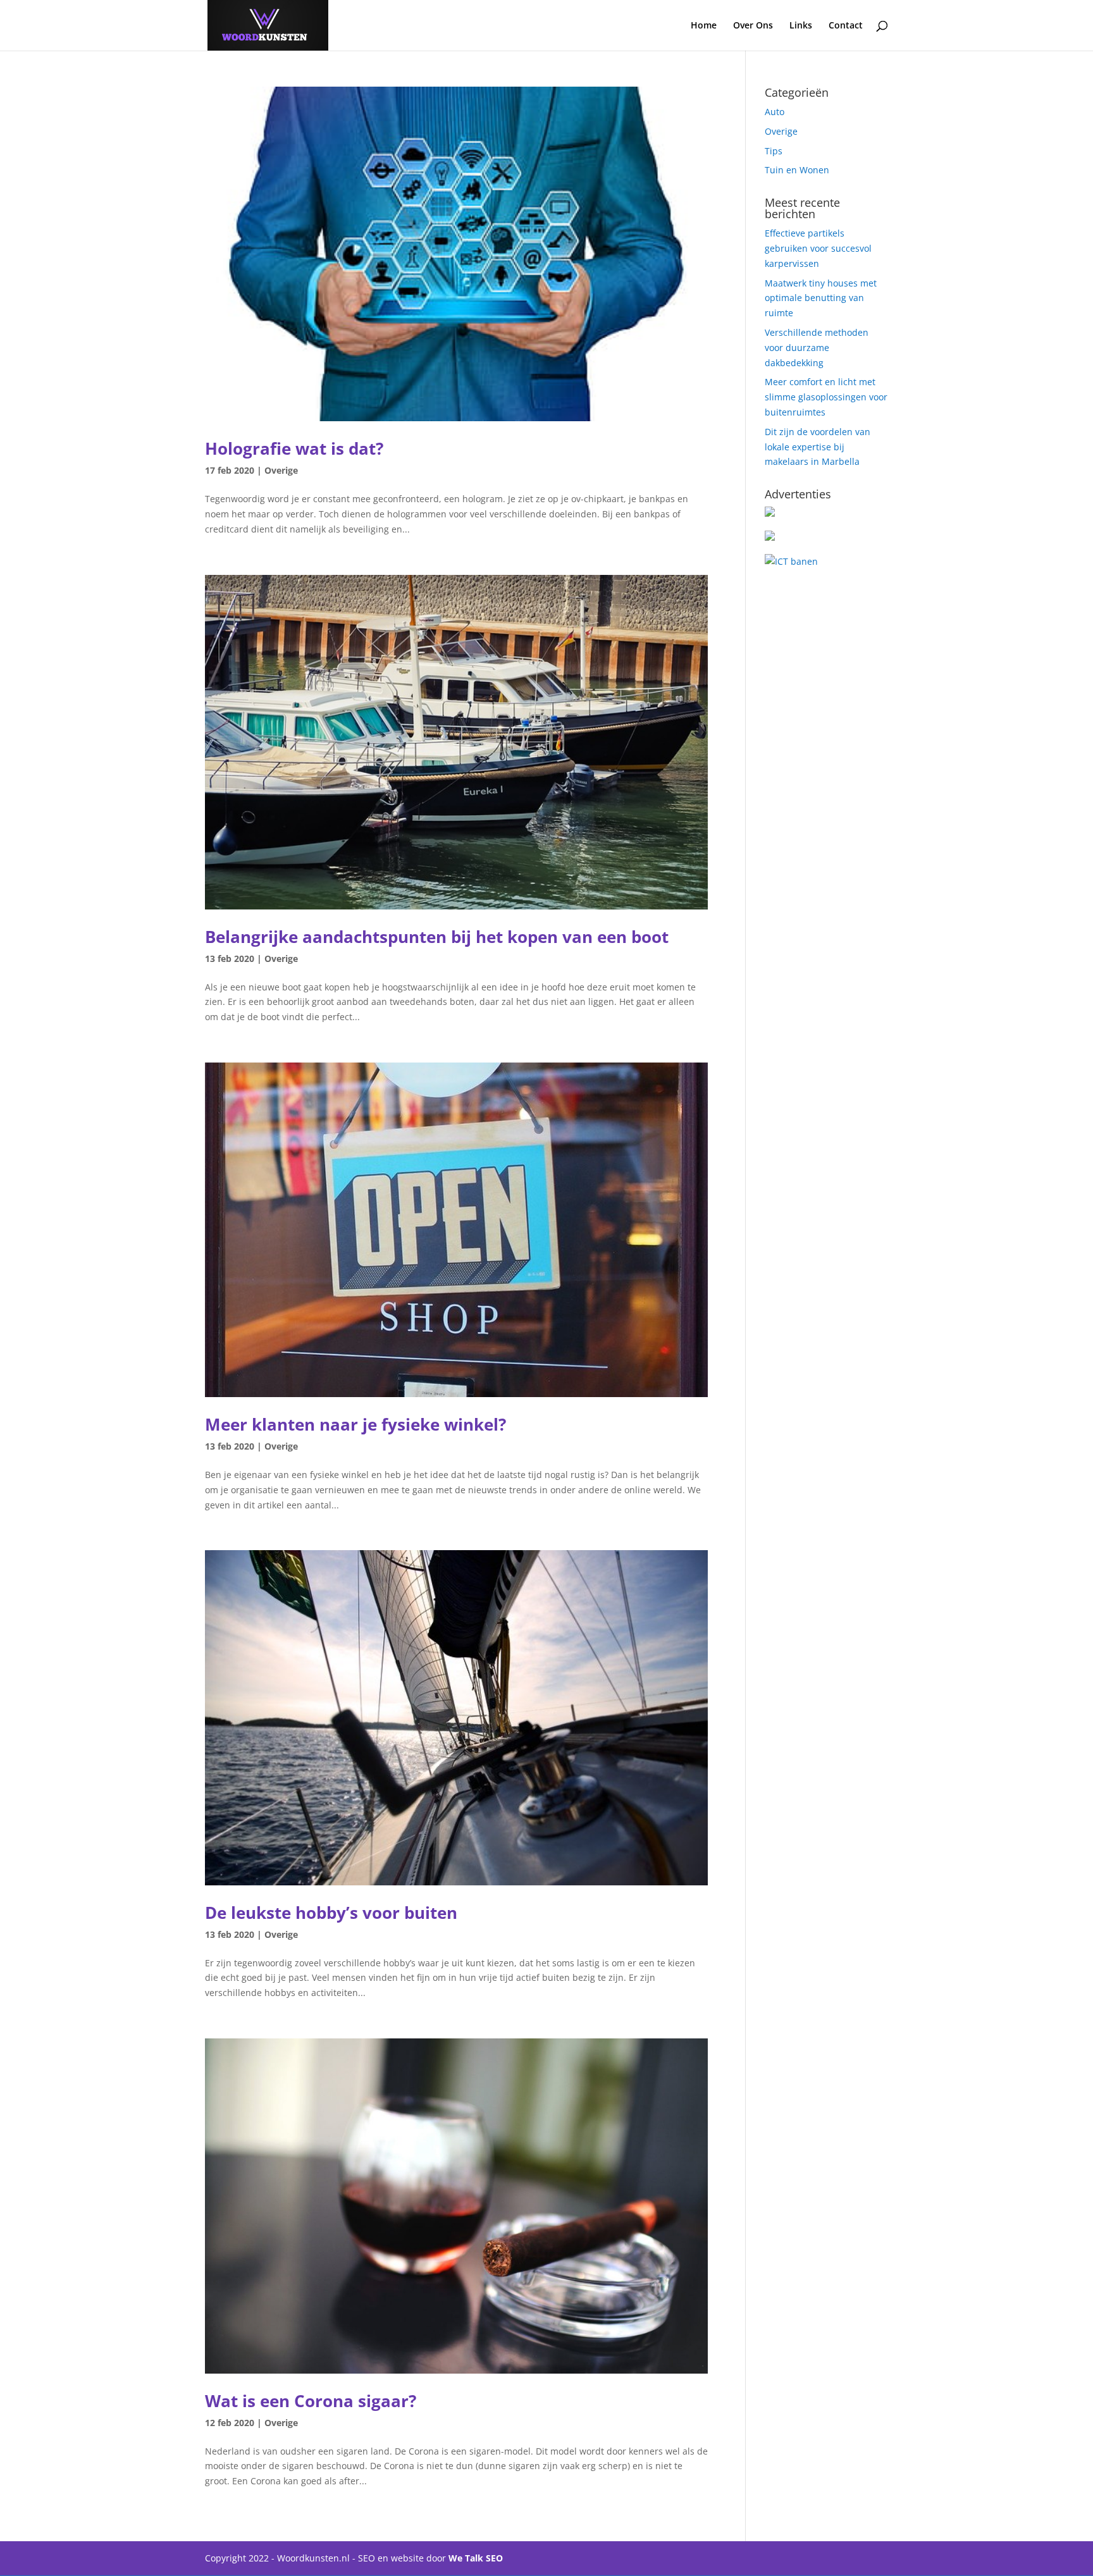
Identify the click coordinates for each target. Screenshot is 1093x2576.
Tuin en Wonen (797, 170)
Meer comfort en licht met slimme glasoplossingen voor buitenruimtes (826, 397)
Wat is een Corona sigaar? (311, 2401)
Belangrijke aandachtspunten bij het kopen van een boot (437, 937)
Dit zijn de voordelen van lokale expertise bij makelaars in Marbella (818, 447)
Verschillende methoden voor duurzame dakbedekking (817, 348)
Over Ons (753, 26)
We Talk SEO (476, 2558)
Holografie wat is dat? (294, 448)
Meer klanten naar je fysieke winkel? (355, 1424)
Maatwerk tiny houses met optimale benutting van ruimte (821, 298)
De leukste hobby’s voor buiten (331, 1913)
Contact (846, 26)
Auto (775, 112)
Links (801, 26)
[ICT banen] (791, 561)
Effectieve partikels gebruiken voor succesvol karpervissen (818, 248)
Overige (281, 470)
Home (704, 26)
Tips (774, 151)
